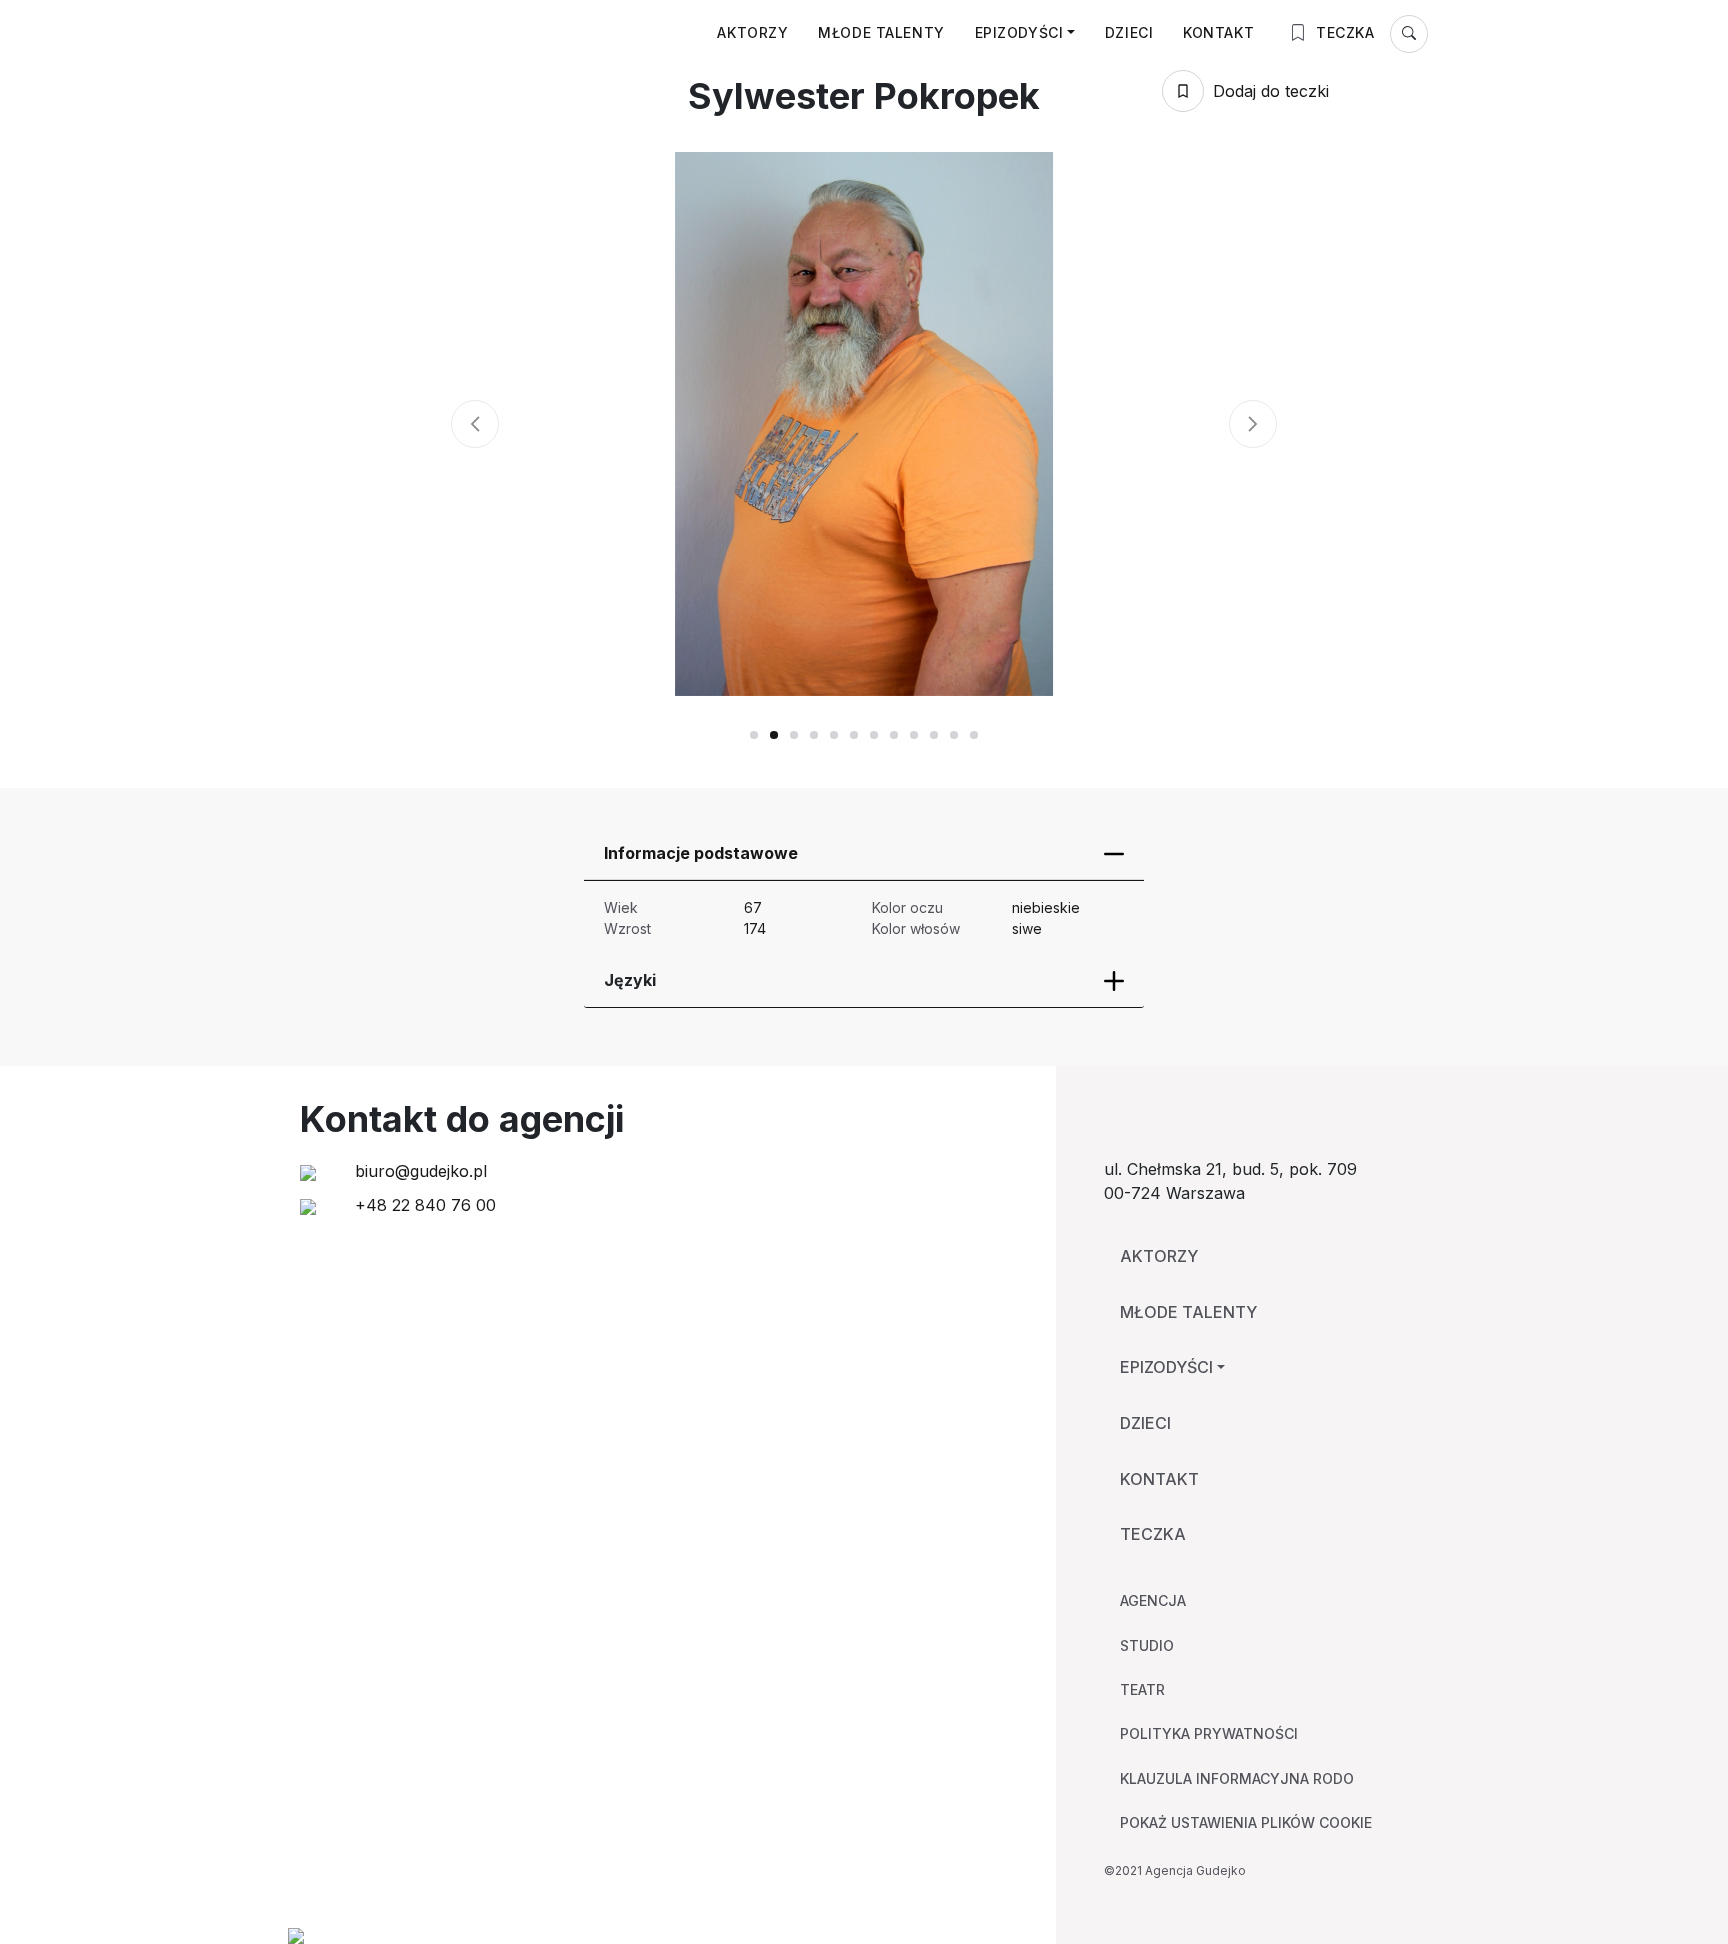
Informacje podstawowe (701, 853)
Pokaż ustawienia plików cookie (1246, 1822)
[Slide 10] (954, 735)
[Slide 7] (894, 735)
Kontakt (1218, 32)
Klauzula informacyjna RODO (1237, 1778)
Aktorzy (752, 32)
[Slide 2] (794, 735)
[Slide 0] (754, 735)
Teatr (1142, 1689)
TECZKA (1343, 32)
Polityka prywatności (1209, 1733)
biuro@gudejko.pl (418, 1171)
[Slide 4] (834, 735)
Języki (630, 980)
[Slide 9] (934, 735)
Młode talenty (881, 32)
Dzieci (1129, 32)
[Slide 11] (974, 735)
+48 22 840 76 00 (423, 1205)
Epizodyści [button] (1019, 32)
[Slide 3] (814, 735)
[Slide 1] (774, 735)
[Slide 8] (914, 735)
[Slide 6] (874, 735)
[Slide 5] (854, 735)
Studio (1147, 1645)
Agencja (1153, 1600)
